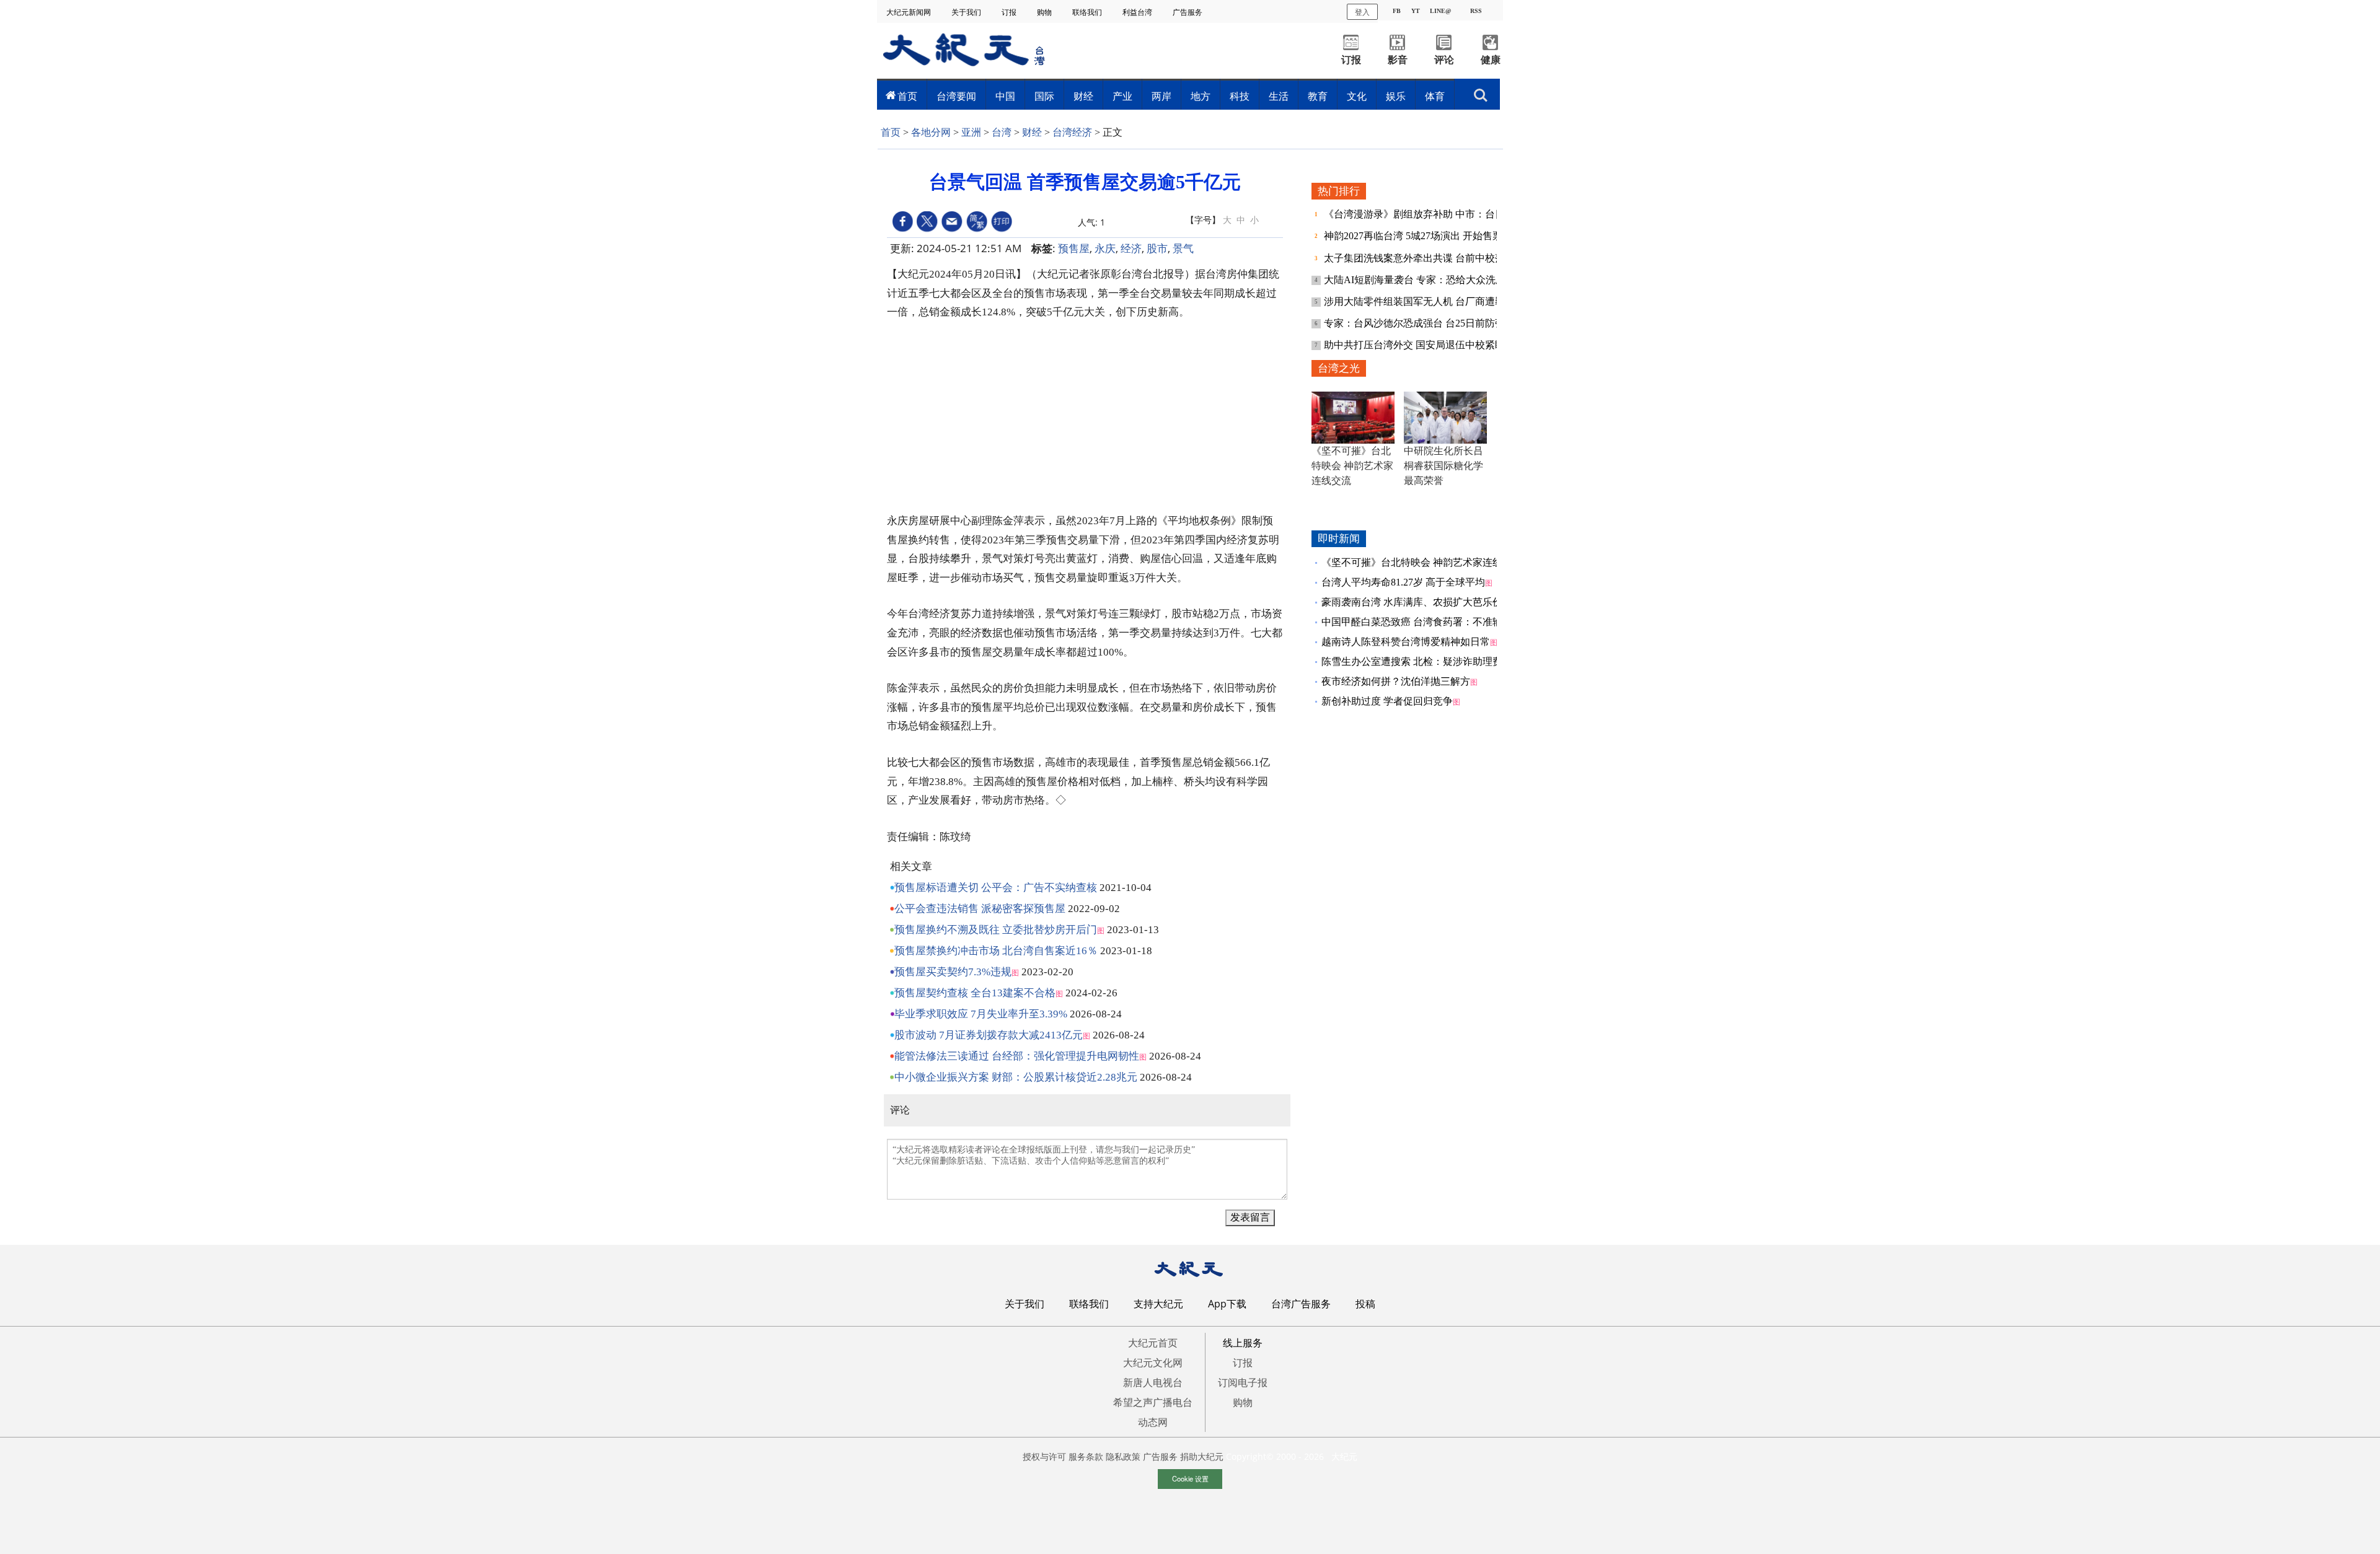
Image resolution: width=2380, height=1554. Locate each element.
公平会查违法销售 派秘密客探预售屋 (980, 909)
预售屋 (1074, 248)
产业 (1122, 96)
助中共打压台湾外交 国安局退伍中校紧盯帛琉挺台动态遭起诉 (1459, 345)
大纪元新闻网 (910, 12)
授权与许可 (1044, 1456)
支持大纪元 (1158, 1304)
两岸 (1161, 96)
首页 (907, 96)
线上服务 (1243, 1343)
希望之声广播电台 (1153, 1402)
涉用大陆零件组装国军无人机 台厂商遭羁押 (1421, 301)
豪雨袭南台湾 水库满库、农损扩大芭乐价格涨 (1422, 602)
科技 (1240, 96)
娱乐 (1396, 96)
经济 (1131, 248)
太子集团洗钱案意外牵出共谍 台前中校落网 (1421, 258)
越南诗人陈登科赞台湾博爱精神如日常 (1406, 642)
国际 (1044, 96)
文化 (1357, 96)
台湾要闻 (956, 96)
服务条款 (1086, 1456)
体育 (1435, 96)
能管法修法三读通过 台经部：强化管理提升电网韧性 (1017, 1056)
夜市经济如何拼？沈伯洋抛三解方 (1396, 681)
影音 (1398, 60)
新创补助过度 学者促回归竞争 (1387, 701)
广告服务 (1188, 12)
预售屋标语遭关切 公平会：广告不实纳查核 (996, 888)
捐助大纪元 (1202, 1456)
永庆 (1105, 248)
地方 (1201, 96)
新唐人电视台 (1153, 1382)
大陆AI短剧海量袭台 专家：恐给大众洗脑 (1416, 280)
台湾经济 (1072, 132)
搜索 (1481, 92)
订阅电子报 (1243, 1382)
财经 (1083, 96)
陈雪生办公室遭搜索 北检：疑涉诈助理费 (1412, 661)
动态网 (1153, 1422)
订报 (1010, 12)
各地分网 (931, 132)
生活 (1279, 96)
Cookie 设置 (1190, 1478)
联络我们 (1088, 12)
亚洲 (971, 132)
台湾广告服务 (1301, 1304)
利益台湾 (1138, 12)
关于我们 (967, 12)
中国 (1005, 96)
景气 (1183, 248)
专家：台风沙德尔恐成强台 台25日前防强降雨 (1426, 323)
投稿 (1365, 1304)
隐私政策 (1123, 1456)
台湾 (1002, 132)
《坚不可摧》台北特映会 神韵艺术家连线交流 (1352, 466)
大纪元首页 (1153, 1343)
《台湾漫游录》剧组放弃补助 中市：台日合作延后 (1435, 214)
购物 (1045, 12)
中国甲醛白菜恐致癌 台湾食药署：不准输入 (1417, 622)
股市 (1157, 248)
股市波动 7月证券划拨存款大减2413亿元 (989, 1035)
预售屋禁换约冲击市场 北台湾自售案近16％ (996, 951)
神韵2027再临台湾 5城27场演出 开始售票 (1414, 236)
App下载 (1227, 1304)
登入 (1362, 11)
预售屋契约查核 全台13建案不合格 (975, 993)
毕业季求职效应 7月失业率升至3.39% (981, 1014)
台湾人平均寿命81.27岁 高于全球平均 (1403, 582)
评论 (1444, 60)
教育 (1318, 96)
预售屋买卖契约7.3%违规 (953, 972)
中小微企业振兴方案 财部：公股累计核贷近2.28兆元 (1016, 1077)
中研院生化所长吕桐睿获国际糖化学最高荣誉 (1443, 466)
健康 (1491, 60)
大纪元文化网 (1153, 1363)
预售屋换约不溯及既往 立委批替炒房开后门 (996, 930)
